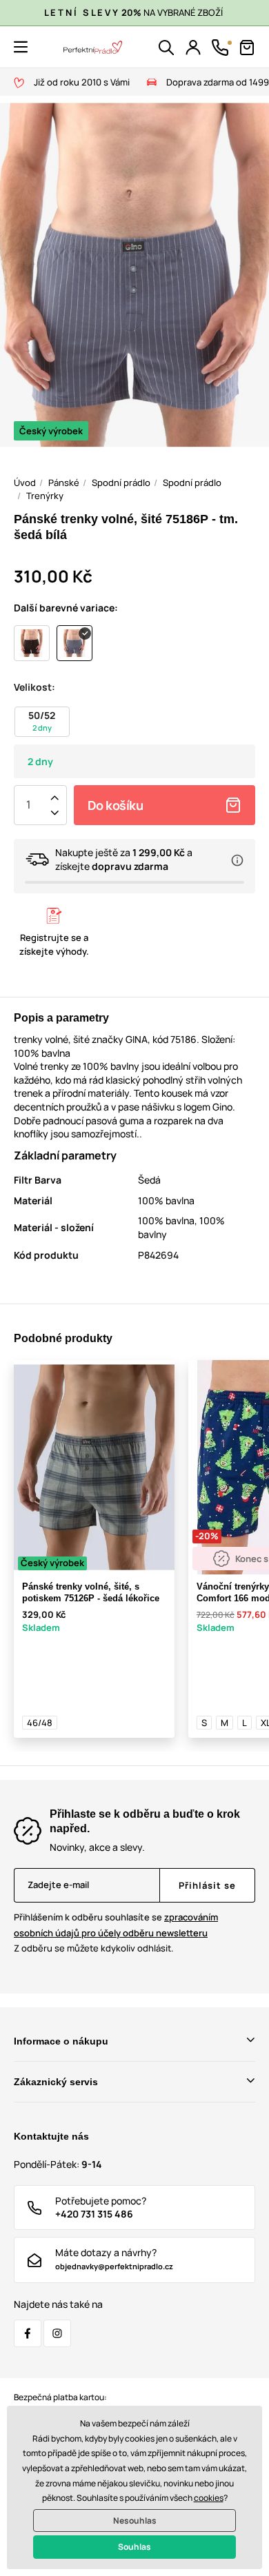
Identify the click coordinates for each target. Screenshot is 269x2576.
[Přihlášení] (193, 48)
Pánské (64, 483)
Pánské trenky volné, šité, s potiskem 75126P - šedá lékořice (91, 1592)
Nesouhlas (135, 2521)
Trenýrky (45, 496)
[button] (21, 47)
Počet (28, 805)
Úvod (25, 483)
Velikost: (34, 687)
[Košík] (247, 48)
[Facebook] (28, 2333)
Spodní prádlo (121, 483)
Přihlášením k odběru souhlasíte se (116, 1925)
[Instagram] (57, 2333)
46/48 (40, 1723)
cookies (209, 2498)
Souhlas (134, 2547)
